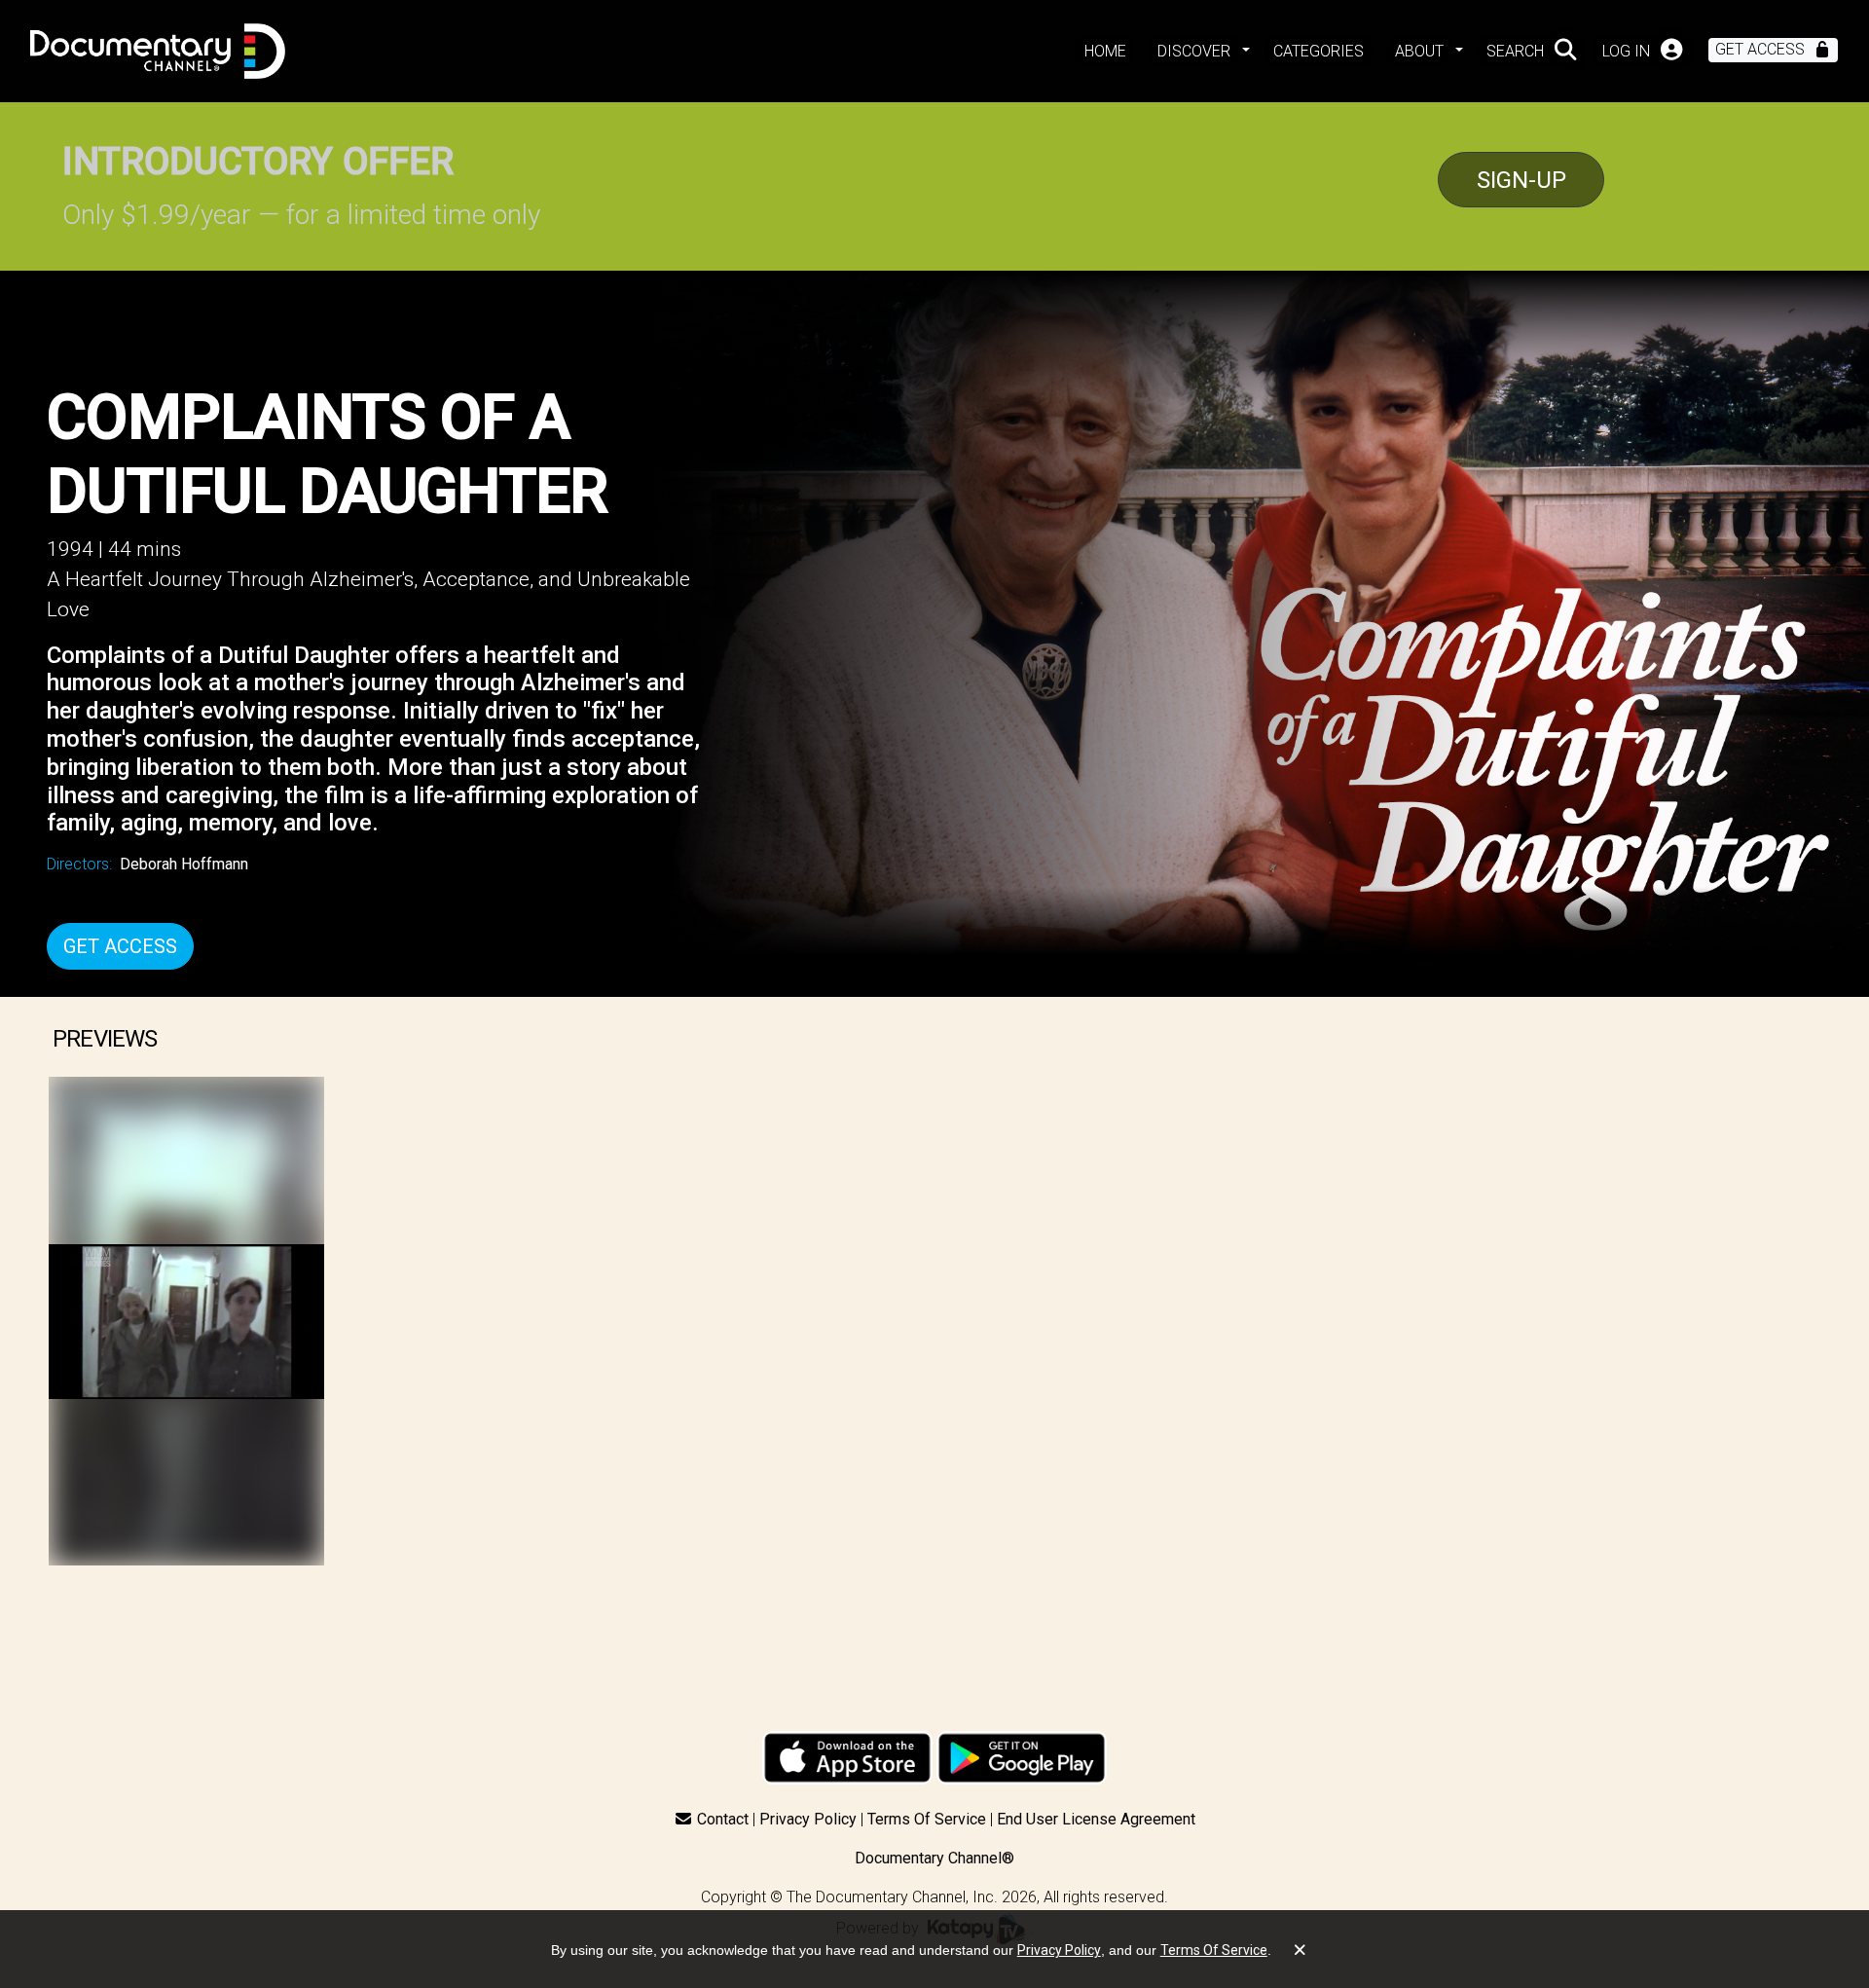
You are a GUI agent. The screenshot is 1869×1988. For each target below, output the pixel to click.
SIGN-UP (1521, 180)
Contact (723, 1819)
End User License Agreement (1096, 1819)
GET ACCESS (120, 946)
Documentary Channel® (934, 1858)
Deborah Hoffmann (184, 864)
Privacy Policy (808, 1819)
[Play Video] (186, 1321)
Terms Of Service (927, 1819)
